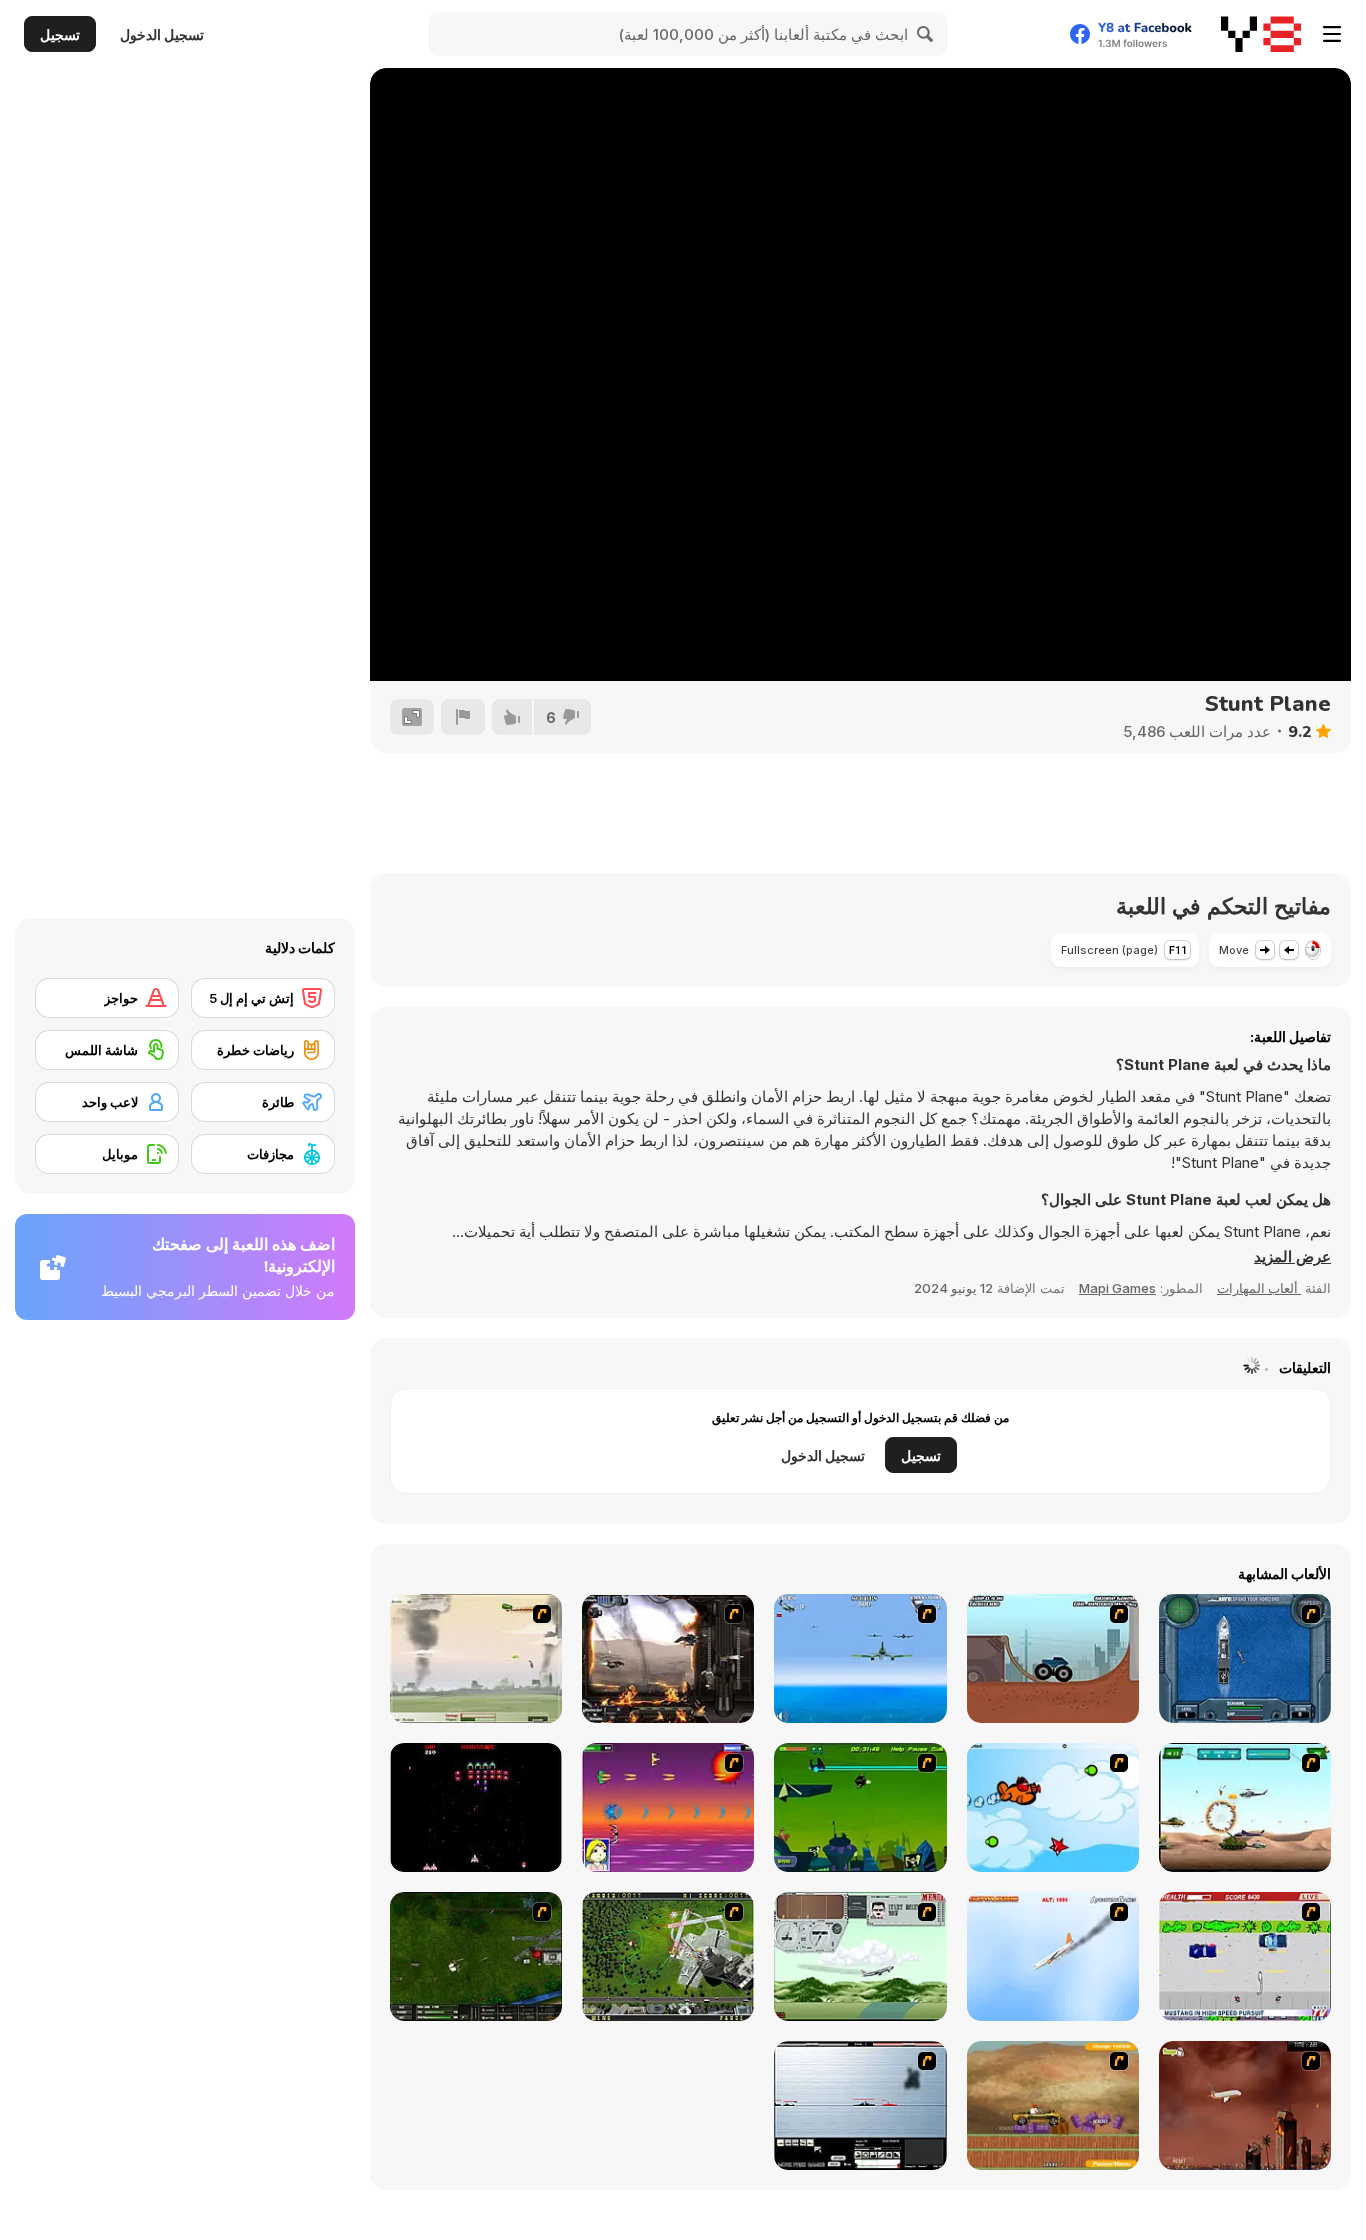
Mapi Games (1117, 1288)
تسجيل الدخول (162, 34)
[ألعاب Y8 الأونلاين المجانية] (1261, 34)
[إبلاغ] (463, 717)
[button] (1292, 1257)
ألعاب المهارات (1259, 1288)
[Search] (926, 34)
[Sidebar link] (1332, 34)
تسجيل (60, 34)
